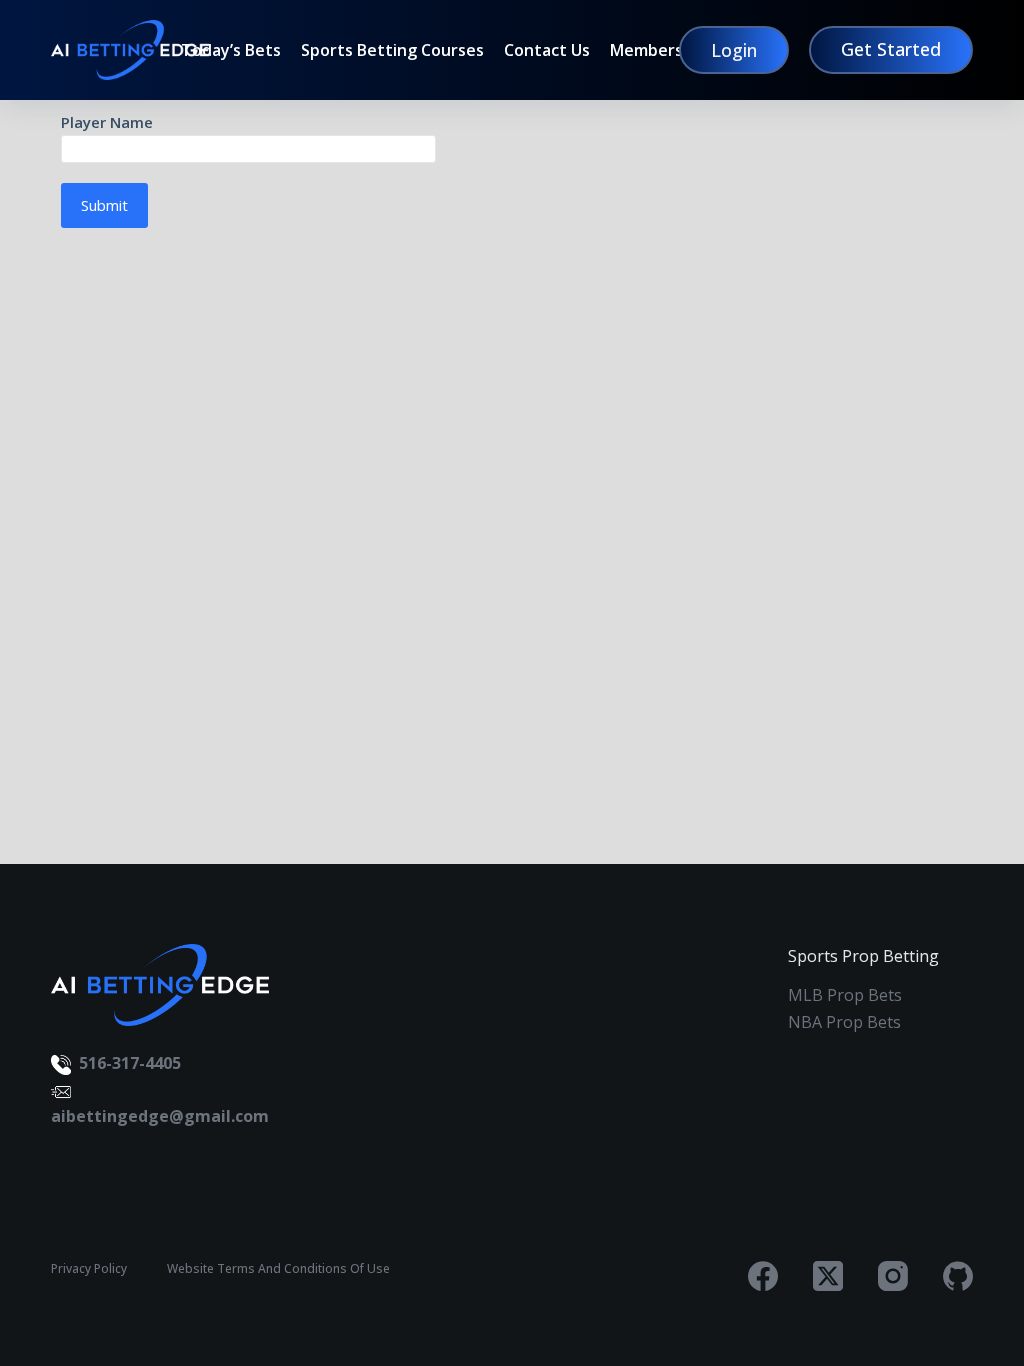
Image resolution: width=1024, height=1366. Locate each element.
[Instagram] (893, 1276)
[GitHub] (958, 1276)
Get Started (891, 49)
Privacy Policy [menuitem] (89, 1269)
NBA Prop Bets (844, 1022)
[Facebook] (763, 1276)
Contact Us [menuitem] (547, 50)
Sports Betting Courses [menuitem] (392, 50)
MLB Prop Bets (845, 995)
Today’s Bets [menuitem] (231, 50)
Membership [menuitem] (658, 50)
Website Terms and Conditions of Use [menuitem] (278, 1269)
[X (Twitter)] (828, 1276)
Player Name (107, 122)
